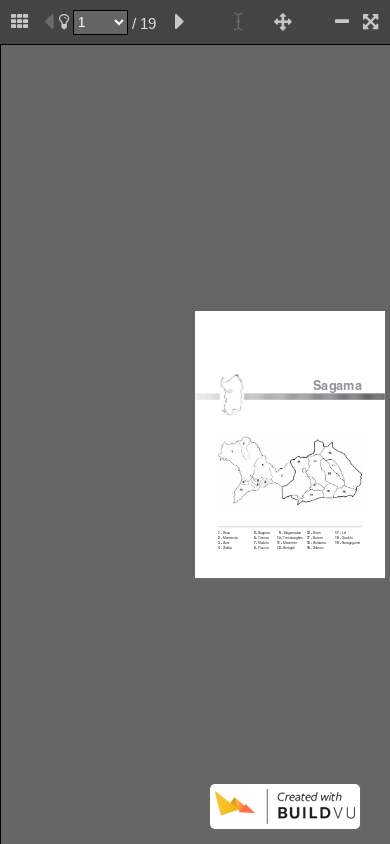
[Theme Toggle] (64, 22)
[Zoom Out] (342, 22)
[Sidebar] (20, 22)
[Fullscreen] (370, 22)
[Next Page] (180, 22)
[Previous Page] (49, 22)
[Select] (239, 22)
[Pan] (283, 22)
